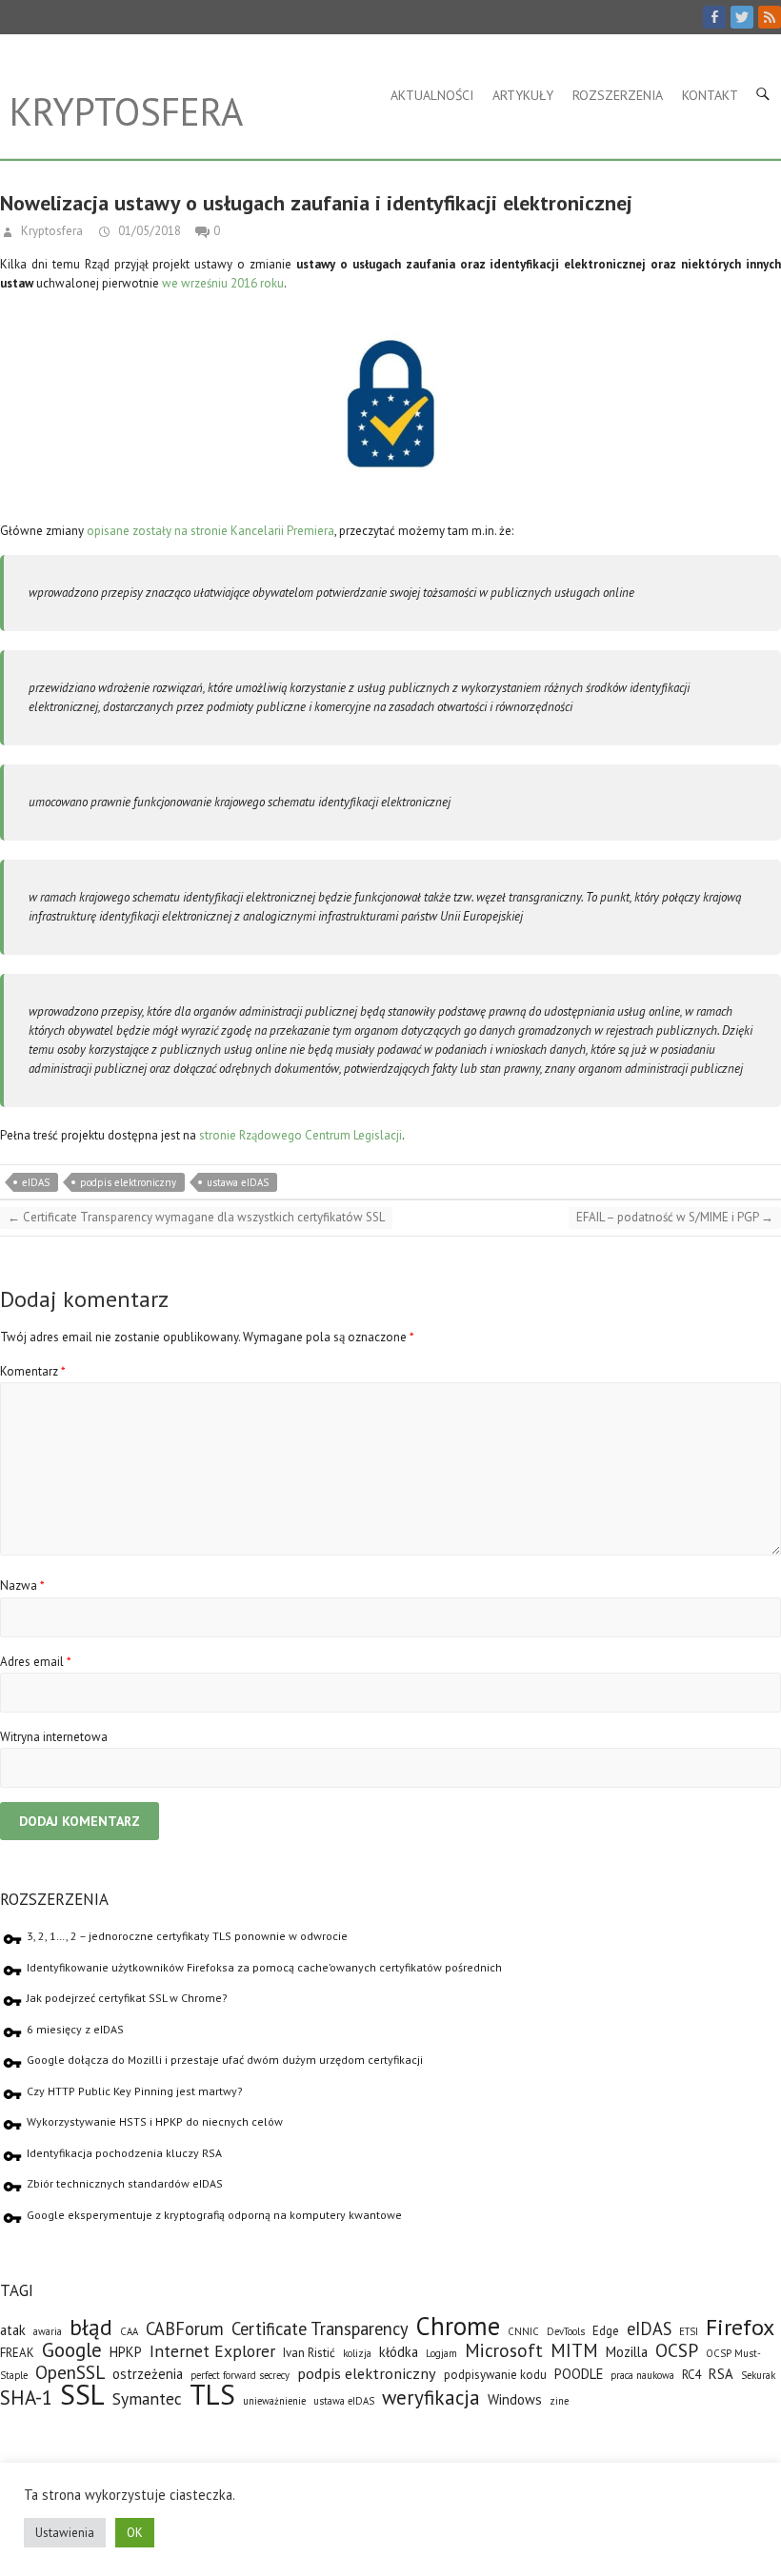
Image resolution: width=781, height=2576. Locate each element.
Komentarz (33, 1371)
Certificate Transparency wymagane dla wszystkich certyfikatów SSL (196, 1217)
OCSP (677, 2350)
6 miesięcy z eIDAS (75, 2029)
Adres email (36, 1662)
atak (13, 2330)
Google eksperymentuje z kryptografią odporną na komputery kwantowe (214, 2215)
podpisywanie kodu (495, 2375)
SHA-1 (26, 2398)
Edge (606, 2331)
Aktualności (432, 95)
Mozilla (627, 2352)
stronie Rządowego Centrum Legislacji (300, 1135)
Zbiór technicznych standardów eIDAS (125, 2183)
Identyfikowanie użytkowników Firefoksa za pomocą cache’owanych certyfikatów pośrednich (264, 1967)
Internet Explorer (212, 2351)
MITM (574, 2350)
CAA (129, 2331)
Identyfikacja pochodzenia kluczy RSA (124, 2153)
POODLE (579, 2374)
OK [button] (135, 2533)
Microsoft (504, 2350)
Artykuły (523, 95)
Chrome (458, 2326)
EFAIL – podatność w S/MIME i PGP (675, 1217)
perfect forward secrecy (240, 2375)
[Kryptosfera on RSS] (770, 17)
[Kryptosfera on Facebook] (714, 17)
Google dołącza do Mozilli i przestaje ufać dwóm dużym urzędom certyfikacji (225, 2060)
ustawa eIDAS (238, 1182)
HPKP (126, 2352)
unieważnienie (274, 2401)
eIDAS (36, 1182)
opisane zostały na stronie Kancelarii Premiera (210, 531)
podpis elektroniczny (128, 1182)
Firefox (740, 2327)
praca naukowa (642, 2375)
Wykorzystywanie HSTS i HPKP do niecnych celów (155, 2121)
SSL (82, 2394)
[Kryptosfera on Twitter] (742, 17)
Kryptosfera (126, 112)
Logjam (441, 2353)
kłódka (399, 2352)
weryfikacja (431, 2398)
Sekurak (758, 2375)
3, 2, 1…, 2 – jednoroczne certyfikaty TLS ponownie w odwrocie (187, 1936)
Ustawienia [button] (65, 2533)
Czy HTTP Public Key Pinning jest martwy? (135, 2091)
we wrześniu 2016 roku (223, 283)
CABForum (185, 2328)
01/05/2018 (148, 231)
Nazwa (22, 1585)
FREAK (17, 2353)
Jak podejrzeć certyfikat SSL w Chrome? (127, 1998)
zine (559, 2401)
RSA (721, 2374)
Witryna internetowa (54, 1737)
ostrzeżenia (148, 2374)
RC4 (691, 2375)
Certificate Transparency (320, 2328)
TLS (212, 2394)
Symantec (147, 2398)
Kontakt (710, 95)
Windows (515, 2399)
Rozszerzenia (618, 95)
